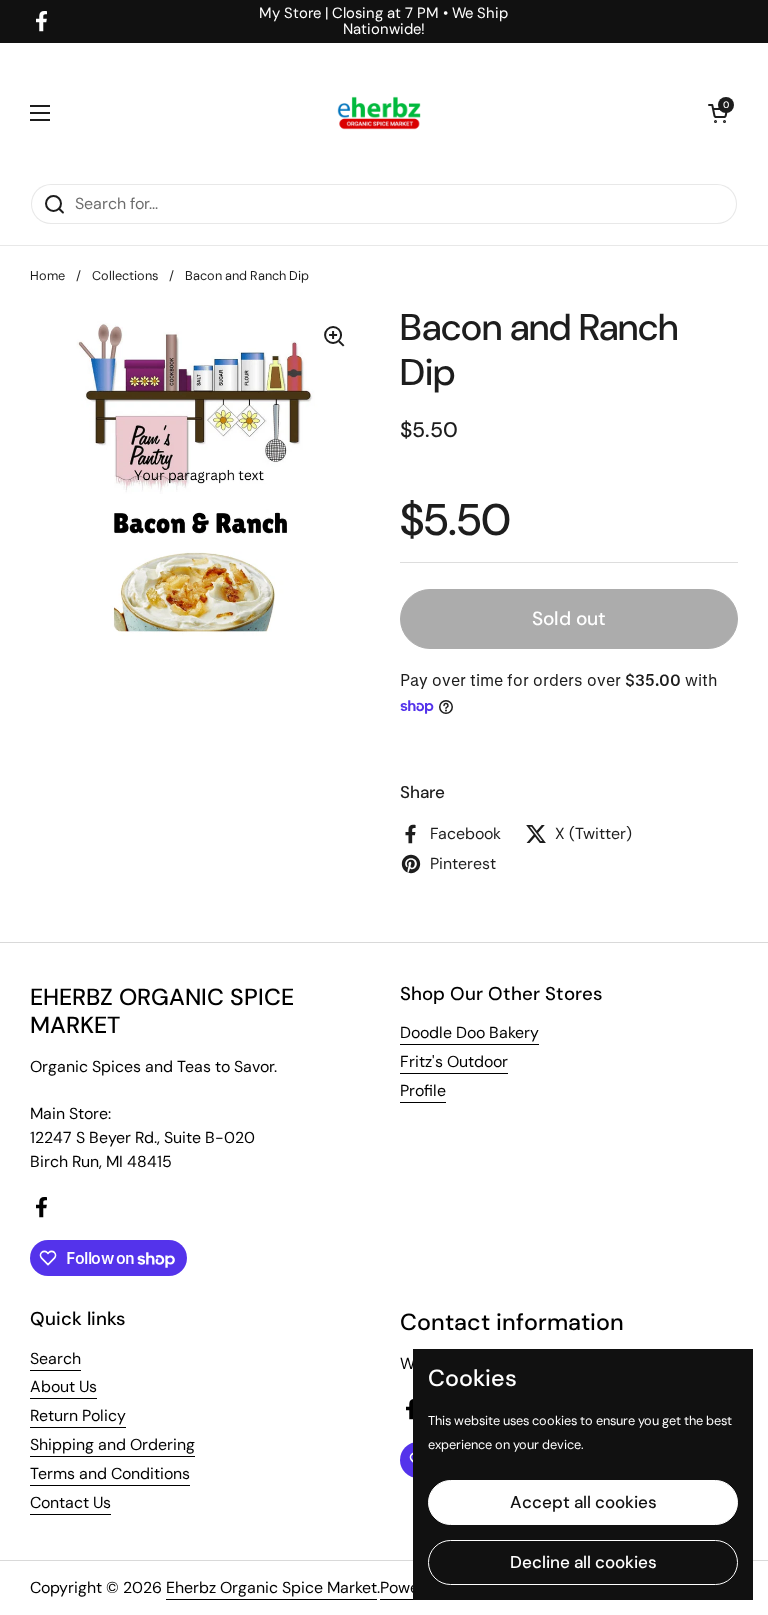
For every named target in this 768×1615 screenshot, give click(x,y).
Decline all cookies (583, 1562)
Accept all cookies (583, 1502)
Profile (423, 1090)
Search (55, 1358)
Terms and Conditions (110, 1473)
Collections (125, 275)
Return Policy (78, 1415)
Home (47, 275)
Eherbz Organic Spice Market (271, 1587)
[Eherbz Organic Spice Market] (379, 113)
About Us (63, 1386)
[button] (718, 113)
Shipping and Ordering (112, 1444)
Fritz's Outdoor (454, 1061)
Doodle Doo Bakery (469, 1032)
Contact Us (70, 1502)
